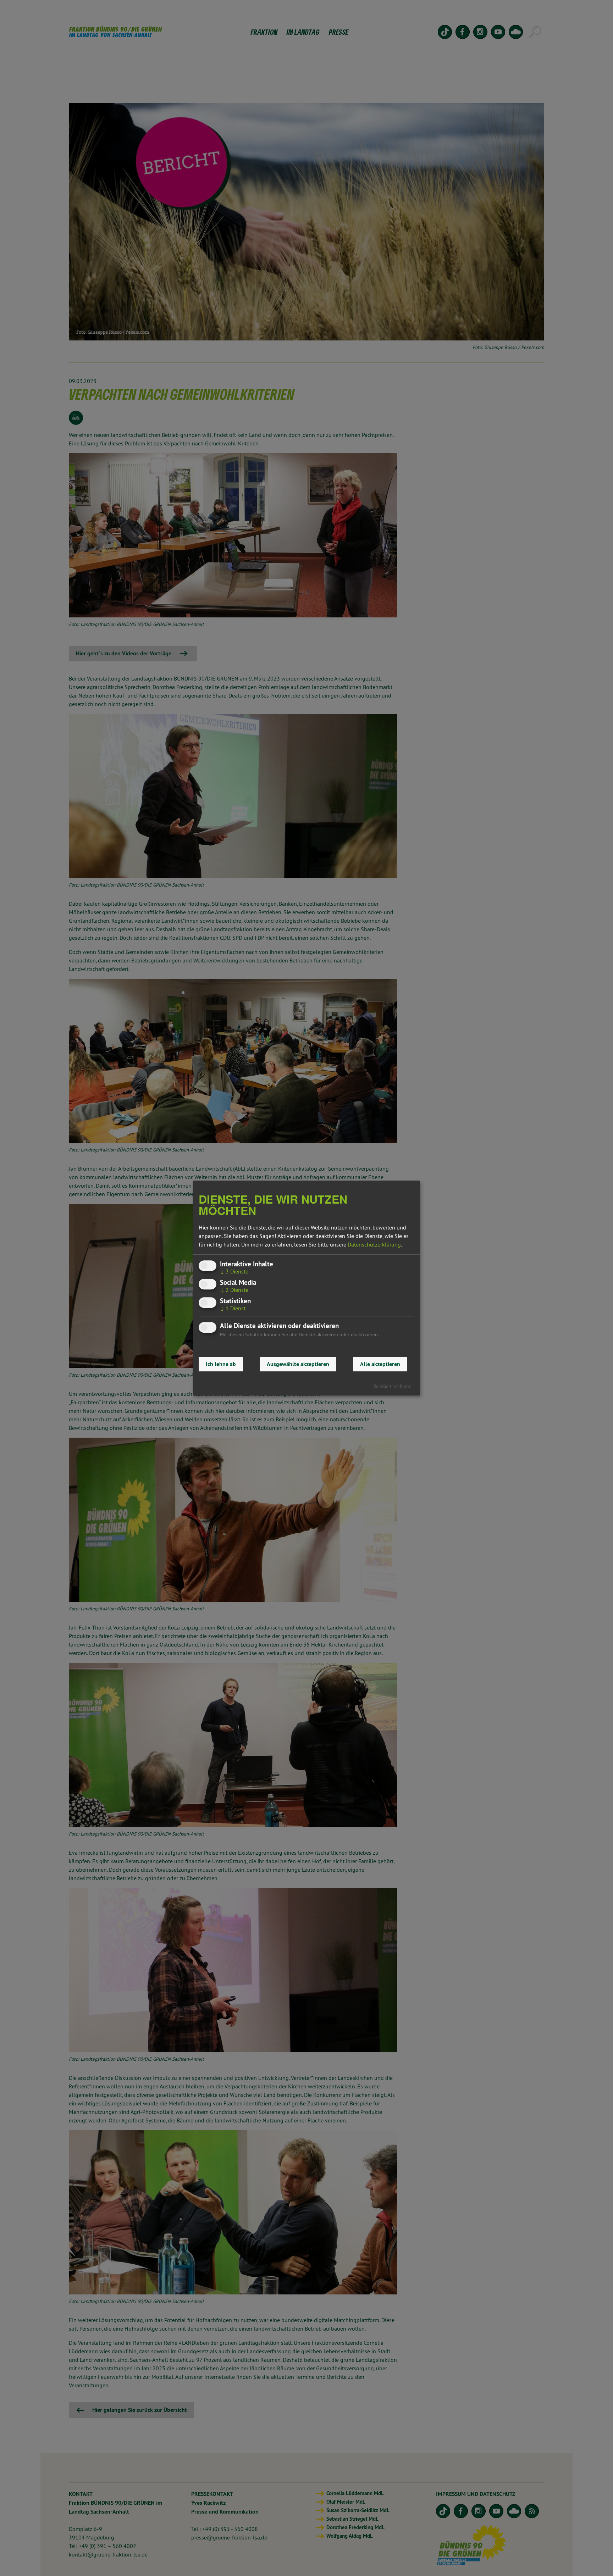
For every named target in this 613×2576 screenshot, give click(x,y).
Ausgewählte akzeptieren (298, 1364)
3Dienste (234, 1271)
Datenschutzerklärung (374, 1244)
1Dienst (233, 1309)
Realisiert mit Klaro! (393, 1386)
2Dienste (234, 1290)
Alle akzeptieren (380, 1364)
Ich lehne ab (221, 1364)
